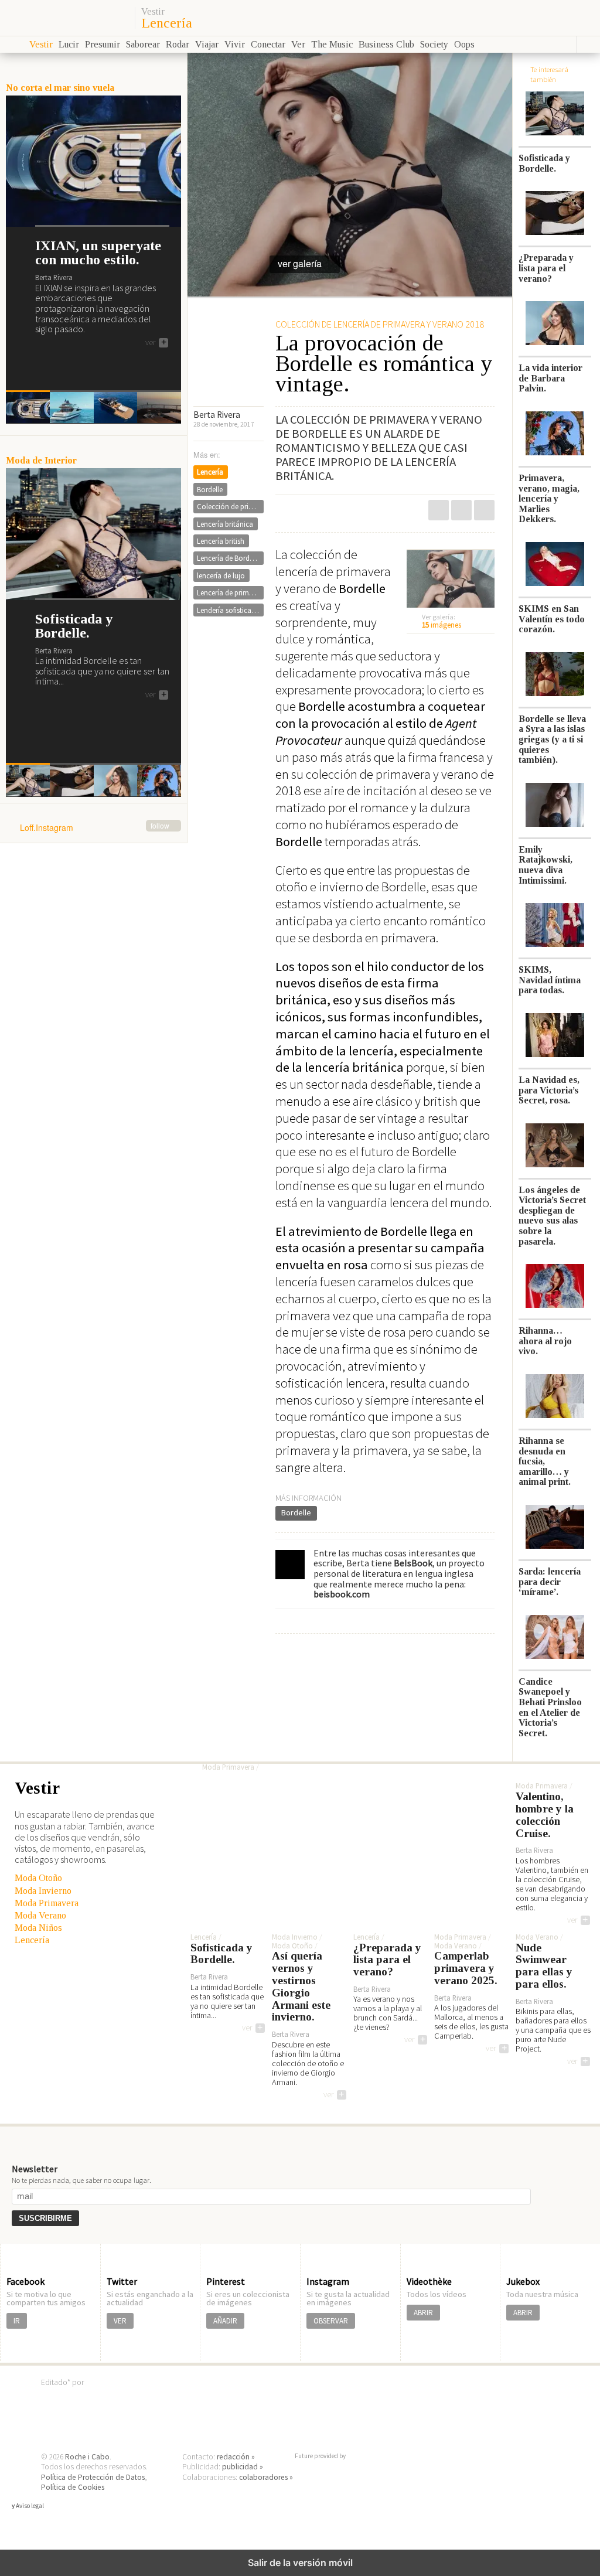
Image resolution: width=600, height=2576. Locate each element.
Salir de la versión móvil (300, 2563)
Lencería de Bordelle (229, 558)
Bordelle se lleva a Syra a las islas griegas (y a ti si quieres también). (552, 739)
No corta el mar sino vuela (60, 88)
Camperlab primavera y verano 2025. (466, 1968)
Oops (464, 44)
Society (434, 44)
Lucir (69, 44)
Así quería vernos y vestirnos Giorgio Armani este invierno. (301, 1986)
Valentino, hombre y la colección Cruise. (545, 1815)
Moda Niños (38, 1928)
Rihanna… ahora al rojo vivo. (545, 1341)
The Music (332, 44)
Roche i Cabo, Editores (300, 2400)
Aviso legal (30, 2506)
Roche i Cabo (87, 2457)
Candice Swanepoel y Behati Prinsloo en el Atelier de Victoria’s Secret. (550, 1707)
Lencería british (221, 541)
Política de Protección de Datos (93, 2477)
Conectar (268, 44)
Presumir (103, 44)
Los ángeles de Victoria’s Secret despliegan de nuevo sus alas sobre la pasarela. (552, 1216)
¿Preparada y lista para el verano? (546, 268)
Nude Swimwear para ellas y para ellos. (544, 1966)
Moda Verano (40, 1915)
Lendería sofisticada (228, 610)
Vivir (235, 44)
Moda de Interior (41, 460)
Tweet (461, 510)
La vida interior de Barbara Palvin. (550, 378)
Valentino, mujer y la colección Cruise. (316, 1738)
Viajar (207, 44)
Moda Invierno (43, 1891)
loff (66, 18)
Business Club (386, 44)
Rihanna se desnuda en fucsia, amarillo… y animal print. (545, 1461)
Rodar (178, 44)
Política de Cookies (73, 2487)
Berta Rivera (217, 415)
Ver (298, 44)
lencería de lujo (221, 575)
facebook (484, 510)
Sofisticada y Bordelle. (74, 626)
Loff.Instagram (95, 828)
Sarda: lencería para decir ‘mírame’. (550, 1582)
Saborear (143, 44)
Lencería (167, 23)
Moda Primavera (47, 1903)
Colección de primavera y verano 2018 (230, 506)
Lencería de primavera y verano (230, 592)
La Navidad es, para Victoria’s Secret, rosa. (549, 1090)
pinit (439, 510)
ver (156, 343)
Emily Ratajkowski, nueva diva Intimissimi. (546, 865)
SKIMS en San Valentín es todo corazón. (552, 619)
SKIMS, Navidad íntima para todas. (550, 980)
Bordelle (296, 1512)
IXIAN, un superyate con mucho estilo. (98, 253)
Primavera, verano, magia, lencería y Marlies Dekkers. (549, 498)
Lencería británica (225, 524)
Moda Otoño (38, 1878)
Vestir (153, 12)
